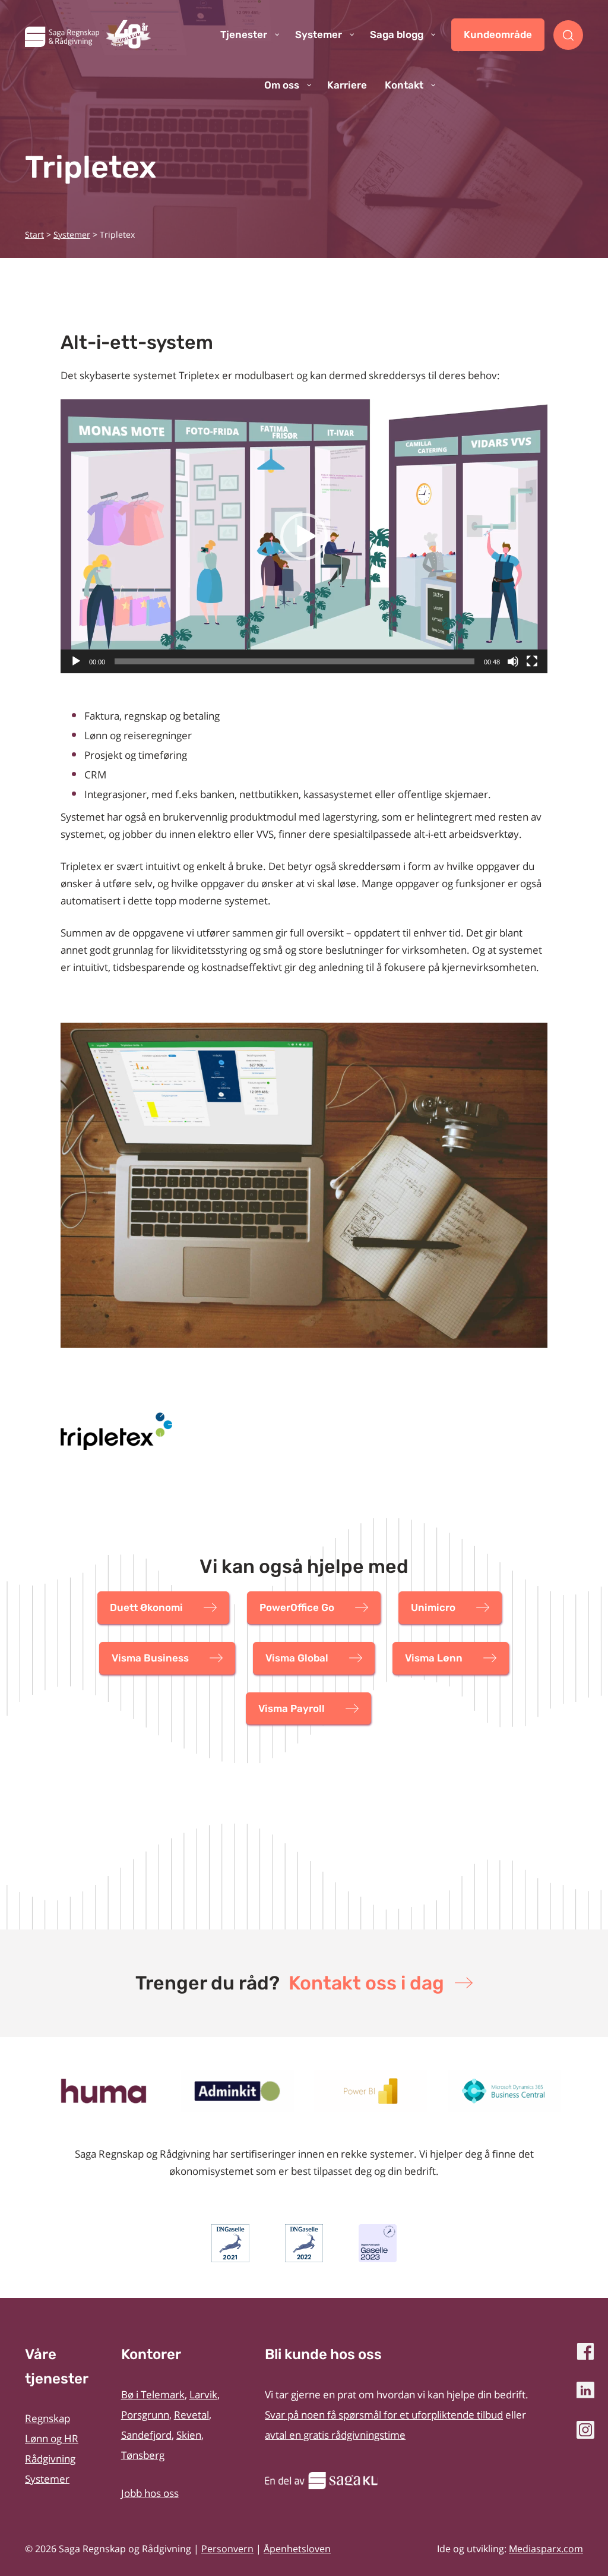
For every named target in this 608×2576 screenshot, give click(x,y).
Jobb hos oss (150, 2493)
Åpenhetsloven (297, 2549)
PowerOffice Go (297, 1607)
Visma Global (297, 1658)
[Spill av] (76, 661)
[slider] (294, 661)
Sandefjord (146, 2435)
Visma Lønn (434, 1658)
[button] (304, 537)
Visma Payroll (292, 1708)
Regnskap (47, 2418)
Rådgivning (50, 2459)
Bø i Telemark (153, 2394)
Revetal (191, 2415)
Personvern (227, 2549)
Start (34, 234)
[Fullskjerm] (532, 661)
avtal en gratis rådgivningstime (335, 2435)
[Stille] (513, 661)
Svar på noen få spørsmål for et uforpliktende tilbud (384, 2415)
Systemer (72, 234)
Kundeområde (498, 34)
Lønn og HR (52, 2438)
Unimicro (433, 1607)
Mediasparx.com (546, 2549)
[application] (304, 536)
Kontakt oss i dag (366, 1983)
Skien (189, 2435)
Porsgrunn (145, 2415)
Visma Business (150, 1658)
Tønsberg (143, 2455)
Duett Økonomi (146, 1607)
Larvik (203, 2394)
